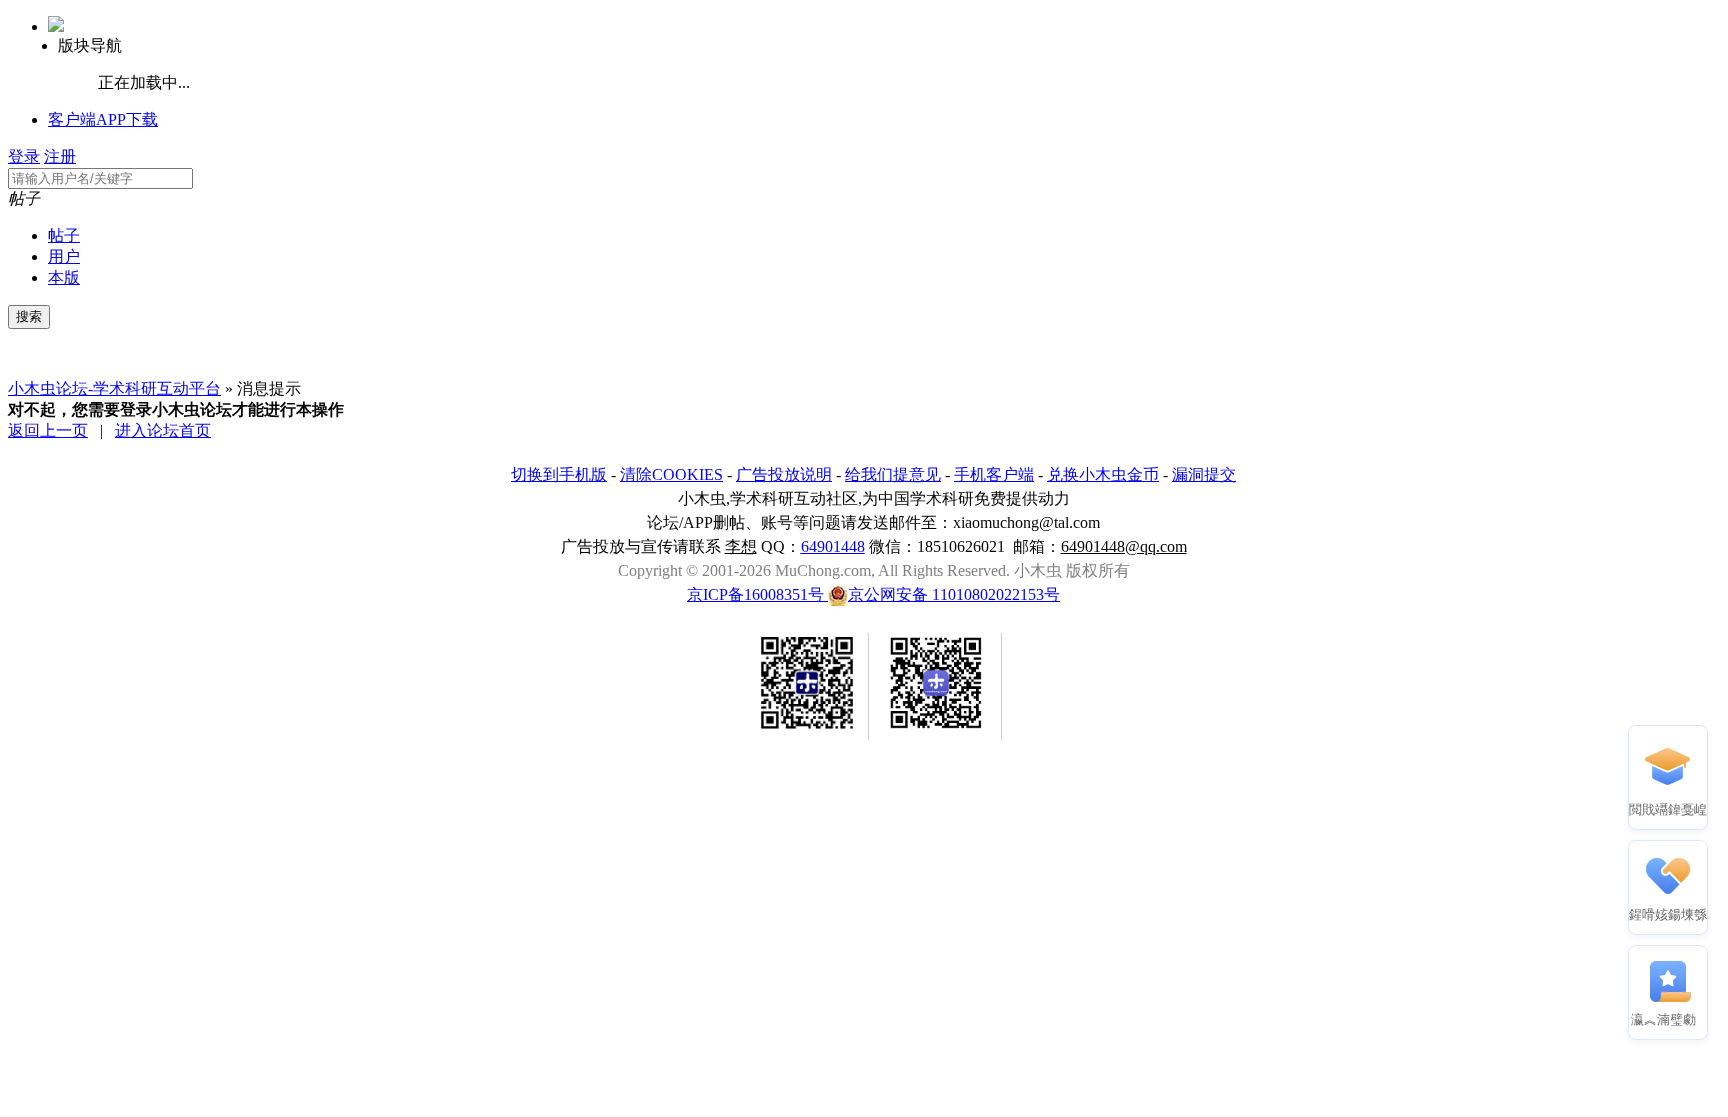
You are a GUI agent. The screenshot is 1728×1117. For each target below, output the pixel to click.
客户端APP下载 (103, 119)
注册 (60, 156)
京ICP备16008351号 (757, 594)
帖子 (64, 235)
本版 (64, 277)
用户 (64, 256)
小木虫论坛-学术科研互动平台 (114, 388)
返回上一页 (48, 430)
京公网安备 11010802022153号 (954, 594)
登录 (24, 156)
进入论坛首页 (163, 430)
